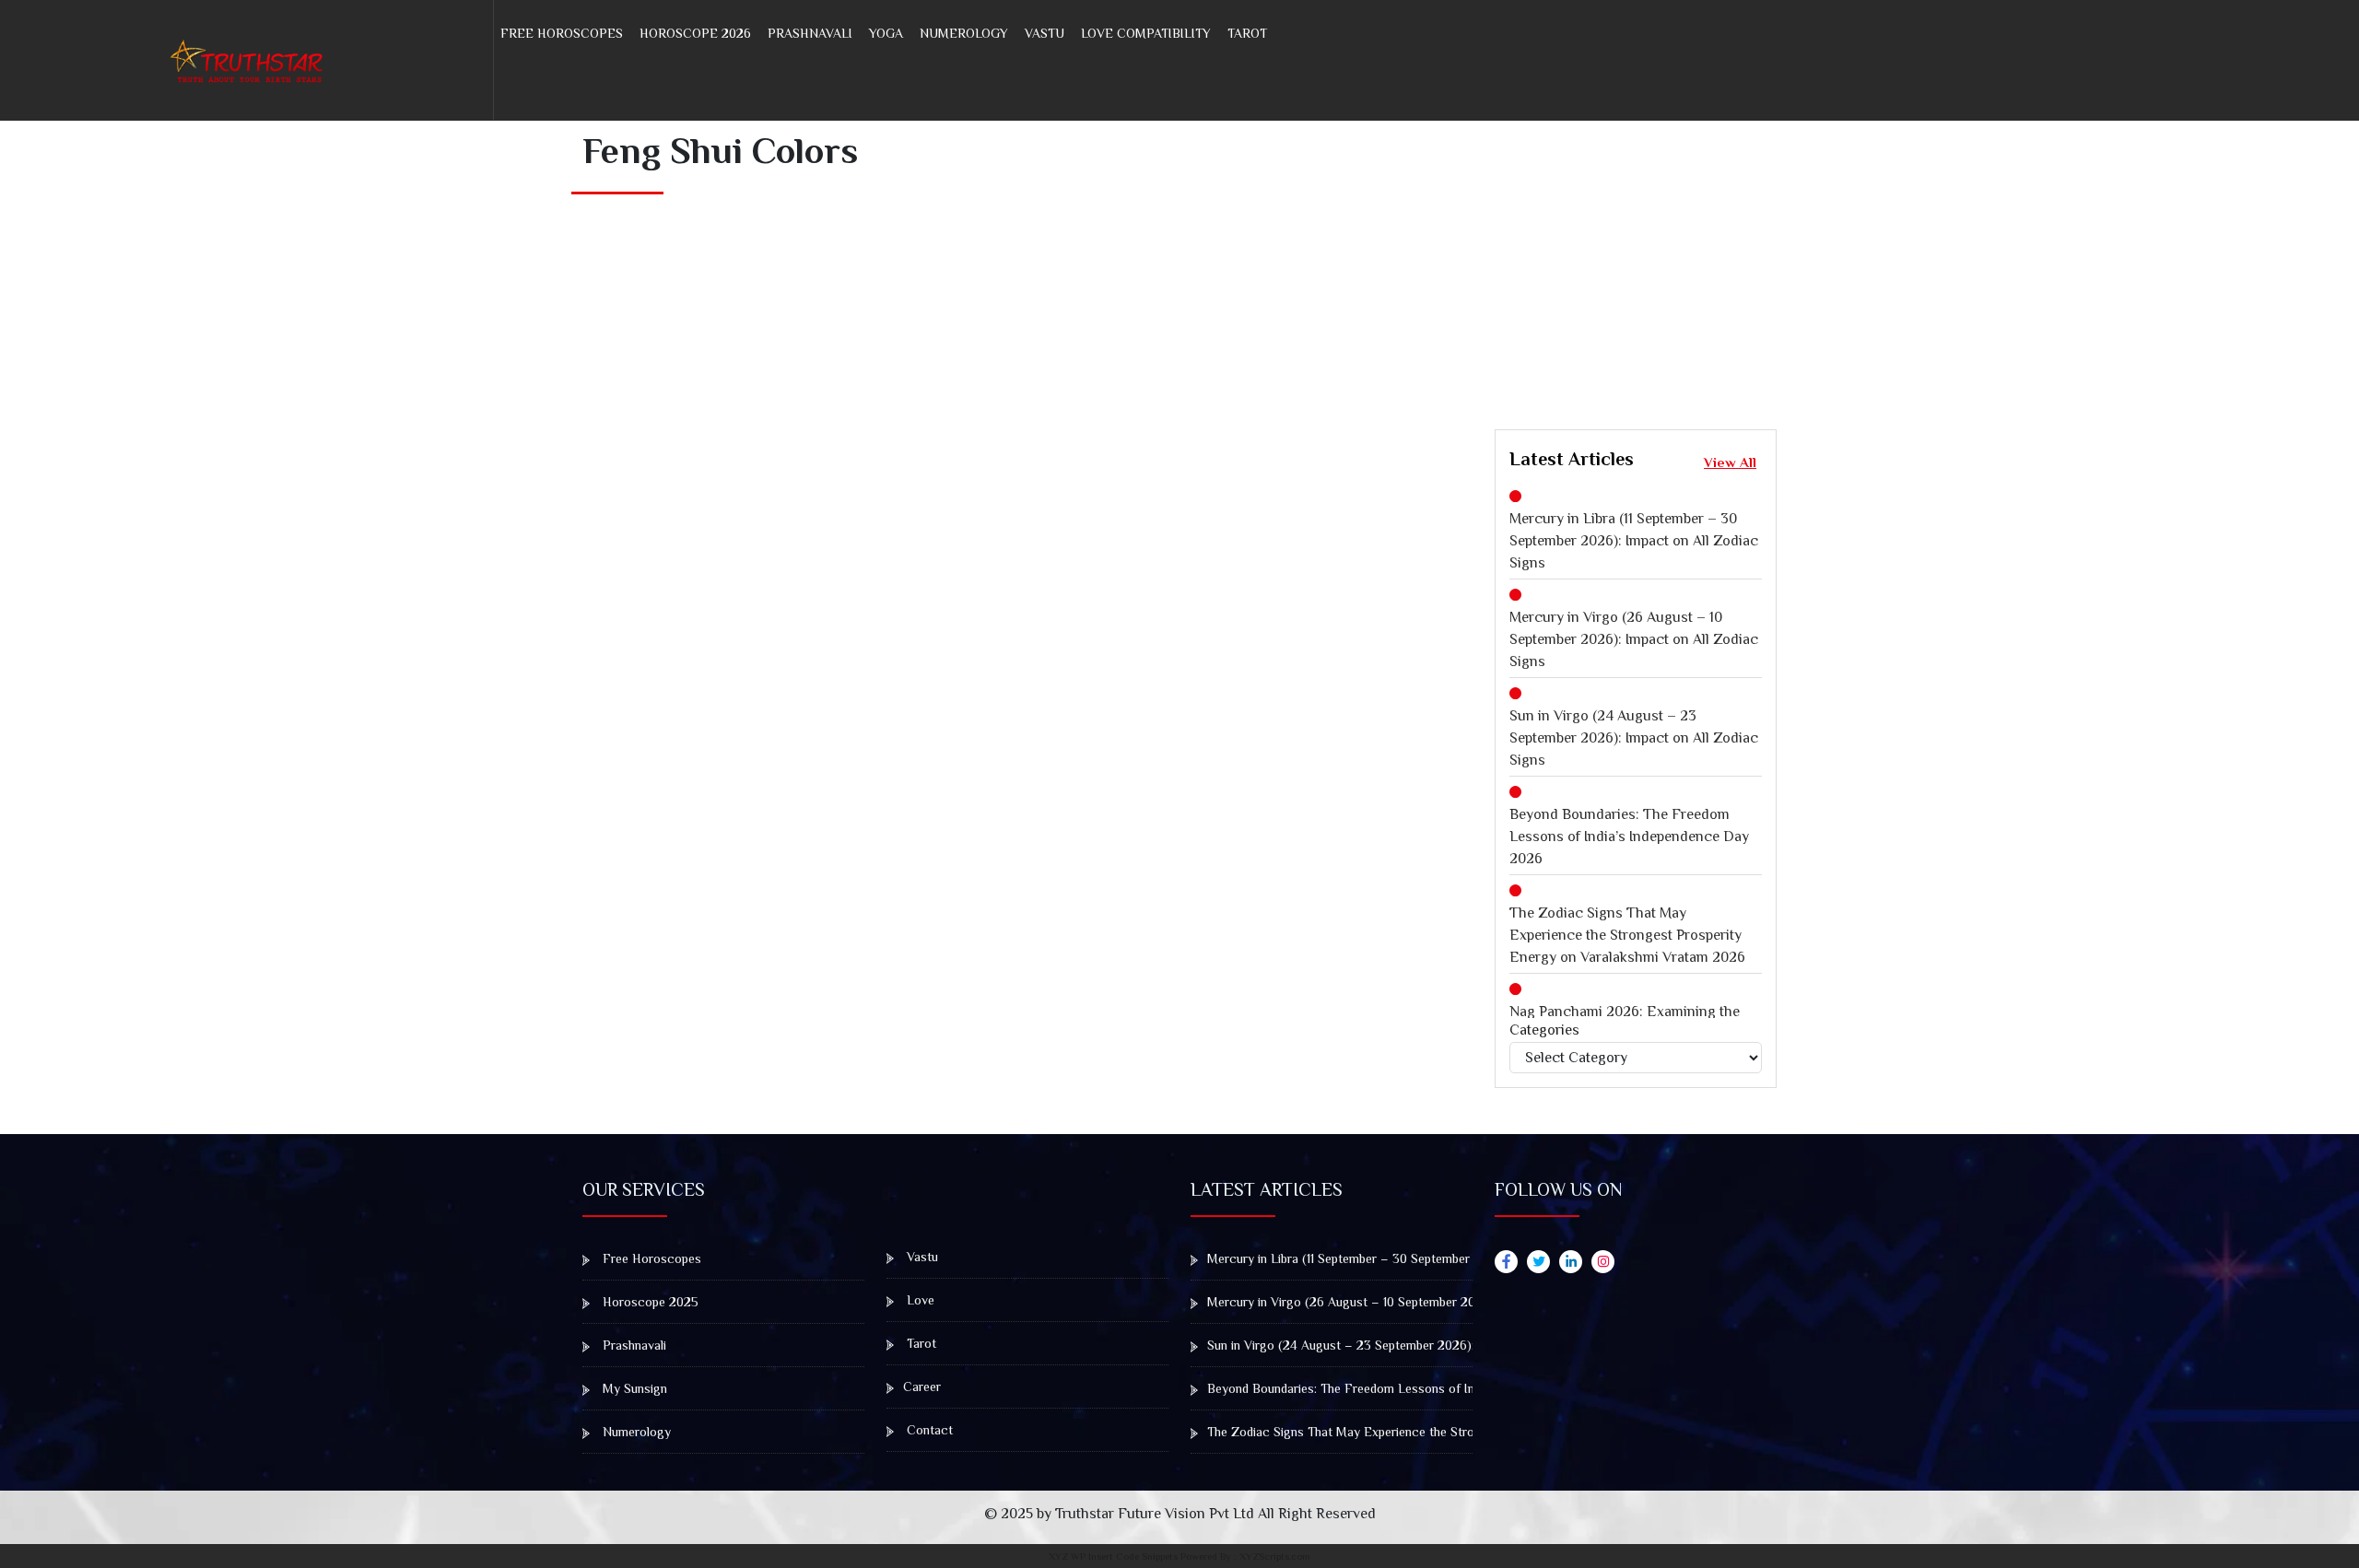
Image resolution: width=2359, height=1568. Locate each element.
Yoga (886, 33)
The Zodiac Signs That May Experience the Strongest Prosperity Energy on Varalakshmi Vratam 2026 (1627, 935)
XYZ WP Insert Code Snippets (1113, 1556)
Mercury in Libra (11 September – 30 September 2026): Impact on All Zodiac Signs (1634, 541)
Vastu (1045, 33)
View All (1730, 462)
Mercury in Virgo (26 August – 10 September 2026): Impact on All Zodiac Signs (1634, 639)
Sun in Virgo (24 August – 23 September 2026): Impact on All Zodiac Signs (1634, 738)
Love (919, 1300)
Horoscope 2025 (649, 1302)
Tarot (1247, 33)
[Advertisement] (1927, 265)
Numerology (964, 33)
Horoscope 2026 (695, 33)
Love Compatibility (1146, 33)
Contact (928, 1430)
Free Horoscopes (562, 33)
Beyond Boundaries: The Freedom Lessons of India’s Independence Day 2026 (1629, 837)
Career (922, 1387)
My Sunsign (633, 1388)
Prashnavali (810, 33)
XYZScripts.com (1275, 1556)
